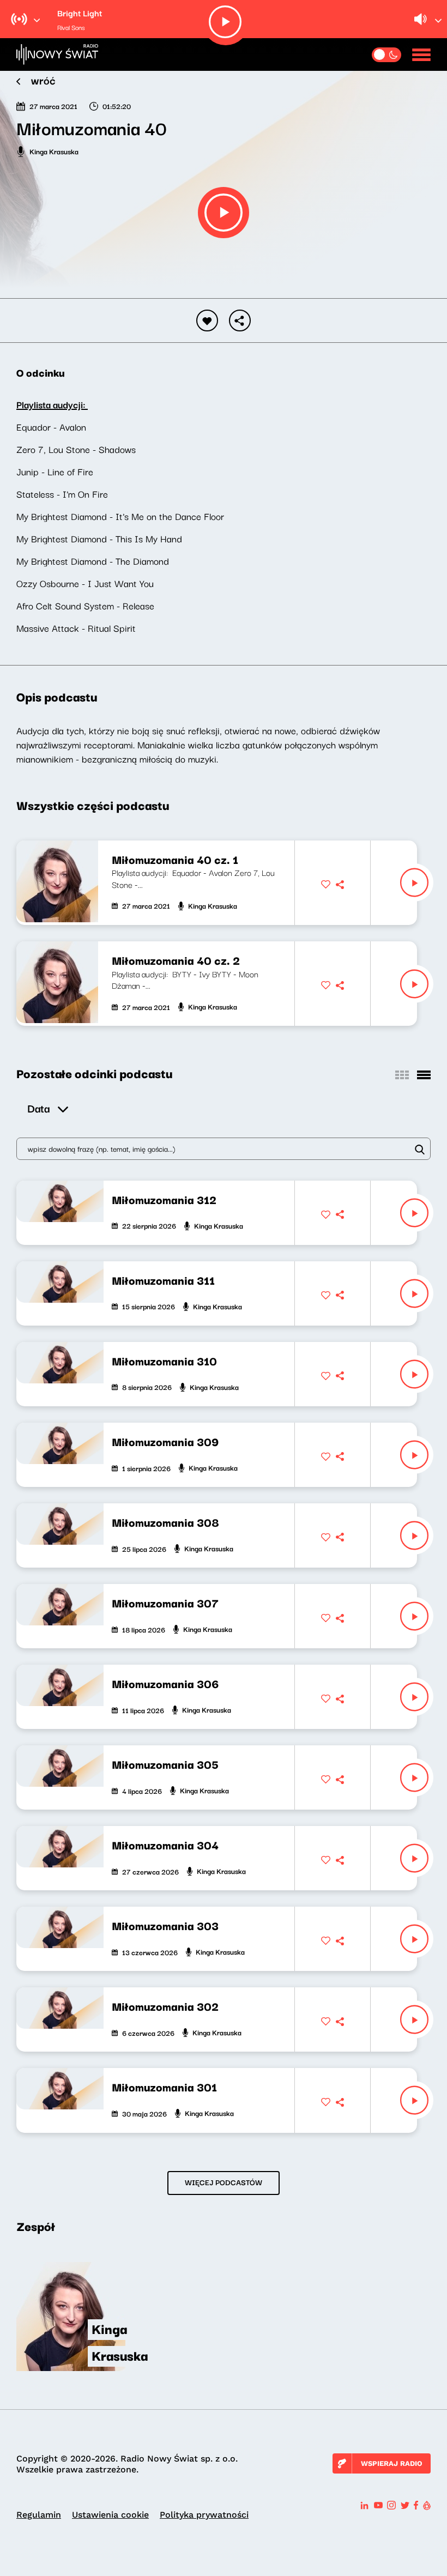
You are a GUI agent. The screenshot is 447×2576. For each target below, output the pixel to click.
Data (38, 1108)
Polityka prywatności (204, 2515)
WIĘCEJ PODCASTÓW (224, 2182)
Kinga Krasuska (54, 151)
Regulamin (39, 2515)
